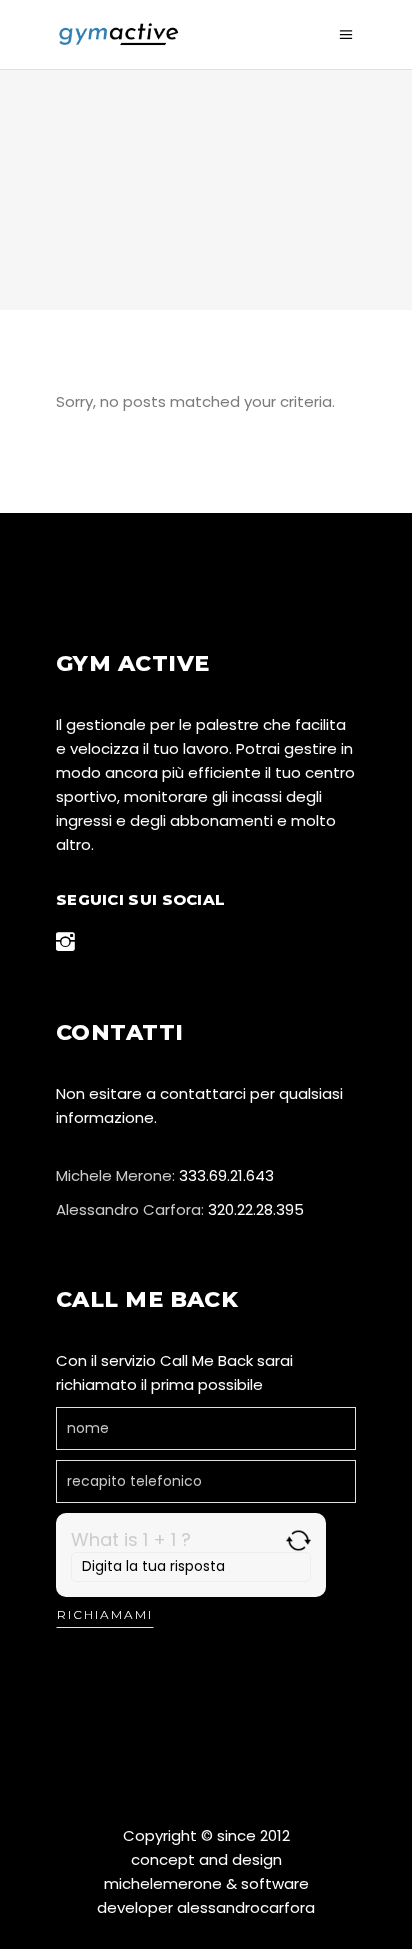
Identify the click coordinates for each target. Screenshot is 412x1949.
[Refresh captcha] (298, 1540)
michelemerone (163, 1883)
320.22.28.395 (256, 1209)
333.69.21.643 (226, 1175)
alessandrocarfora (246, 1907)
